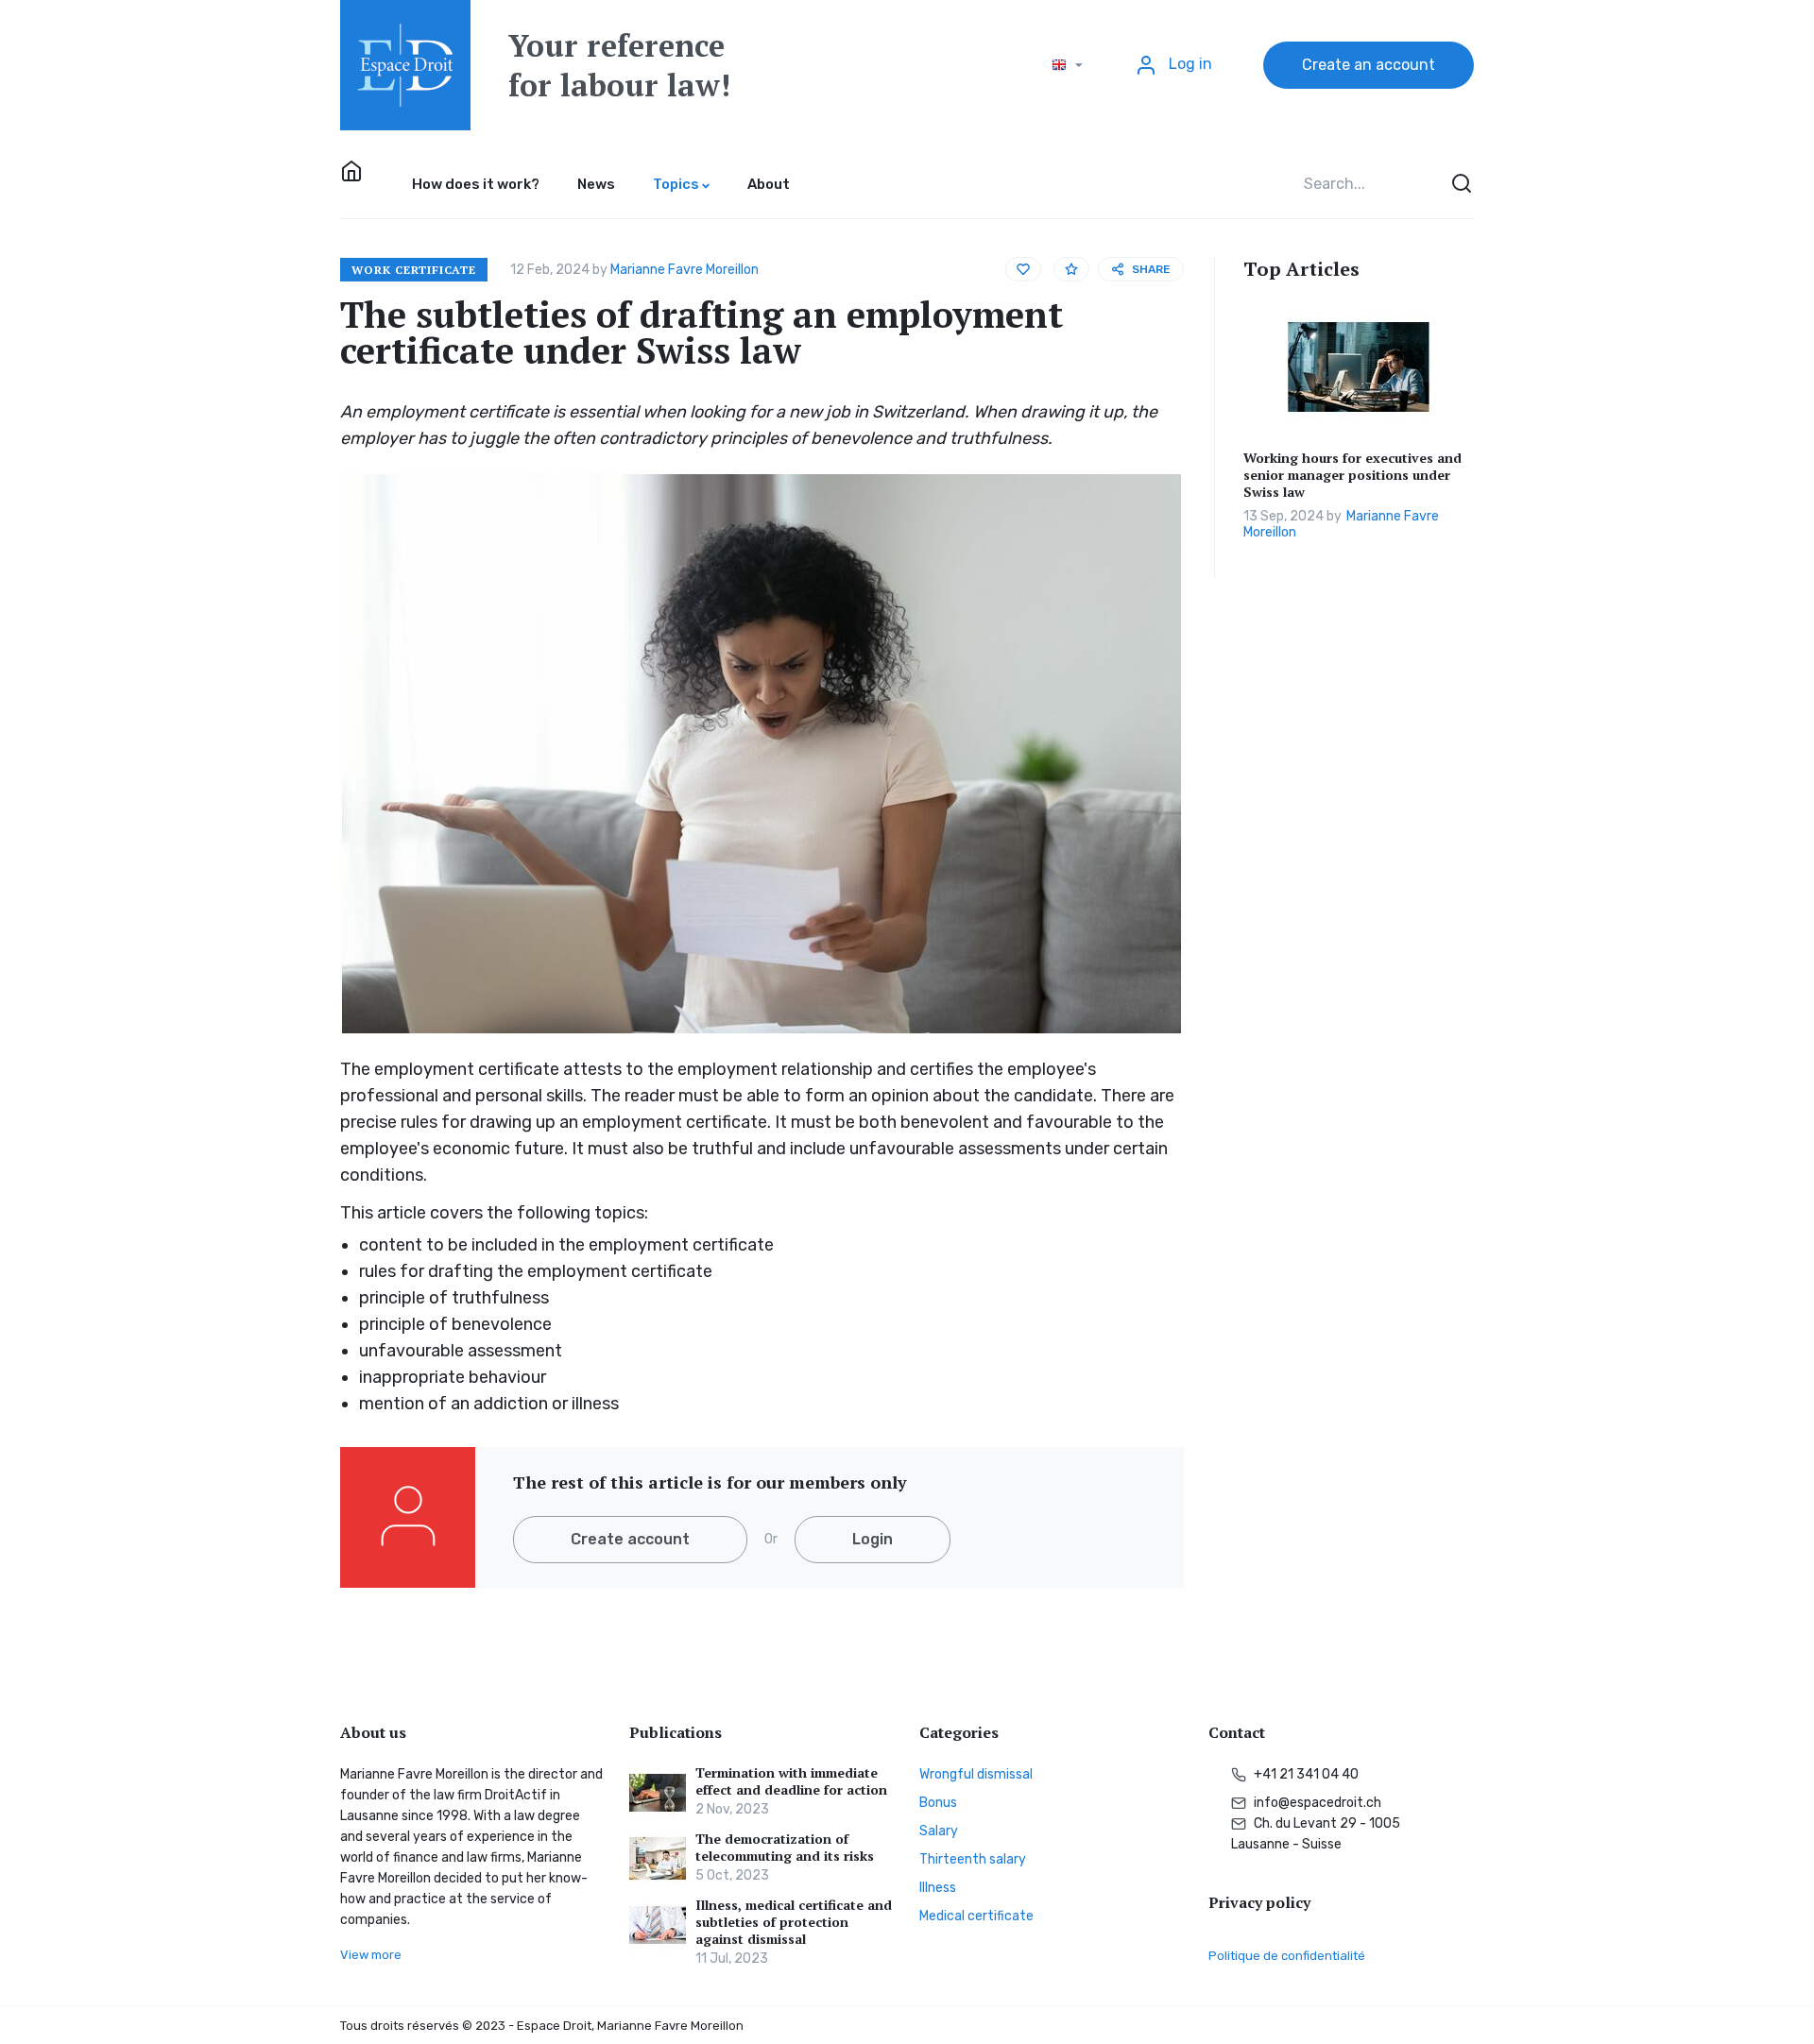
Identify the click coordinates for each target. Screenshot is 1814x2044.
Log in (1189, 64)
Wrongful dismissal (976, 1774)
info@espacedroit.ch (1316, 1803)
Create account (630, 1539)
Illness (938, 1888)
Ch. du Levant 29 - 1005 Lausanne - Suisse (1316, 1834)
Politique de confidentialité (1287, 1956)
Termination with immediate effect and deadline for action (791, 1781)
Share (1151, 269)
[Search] (1460, 184)
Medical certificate (976, 1916)
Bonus (938, 1803)
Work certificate (414, 270)
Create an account (1369, 65)
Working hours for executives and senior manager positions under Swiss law (1352, 475)
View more (371, 1955)
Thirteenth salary (973, 1859)
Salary (939, 1831)
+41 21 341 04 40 (1305, 1774)
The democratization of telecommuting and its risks (785, 1848)
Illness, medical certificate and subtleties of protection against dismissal (794, 1922)
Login (873, 1539)
